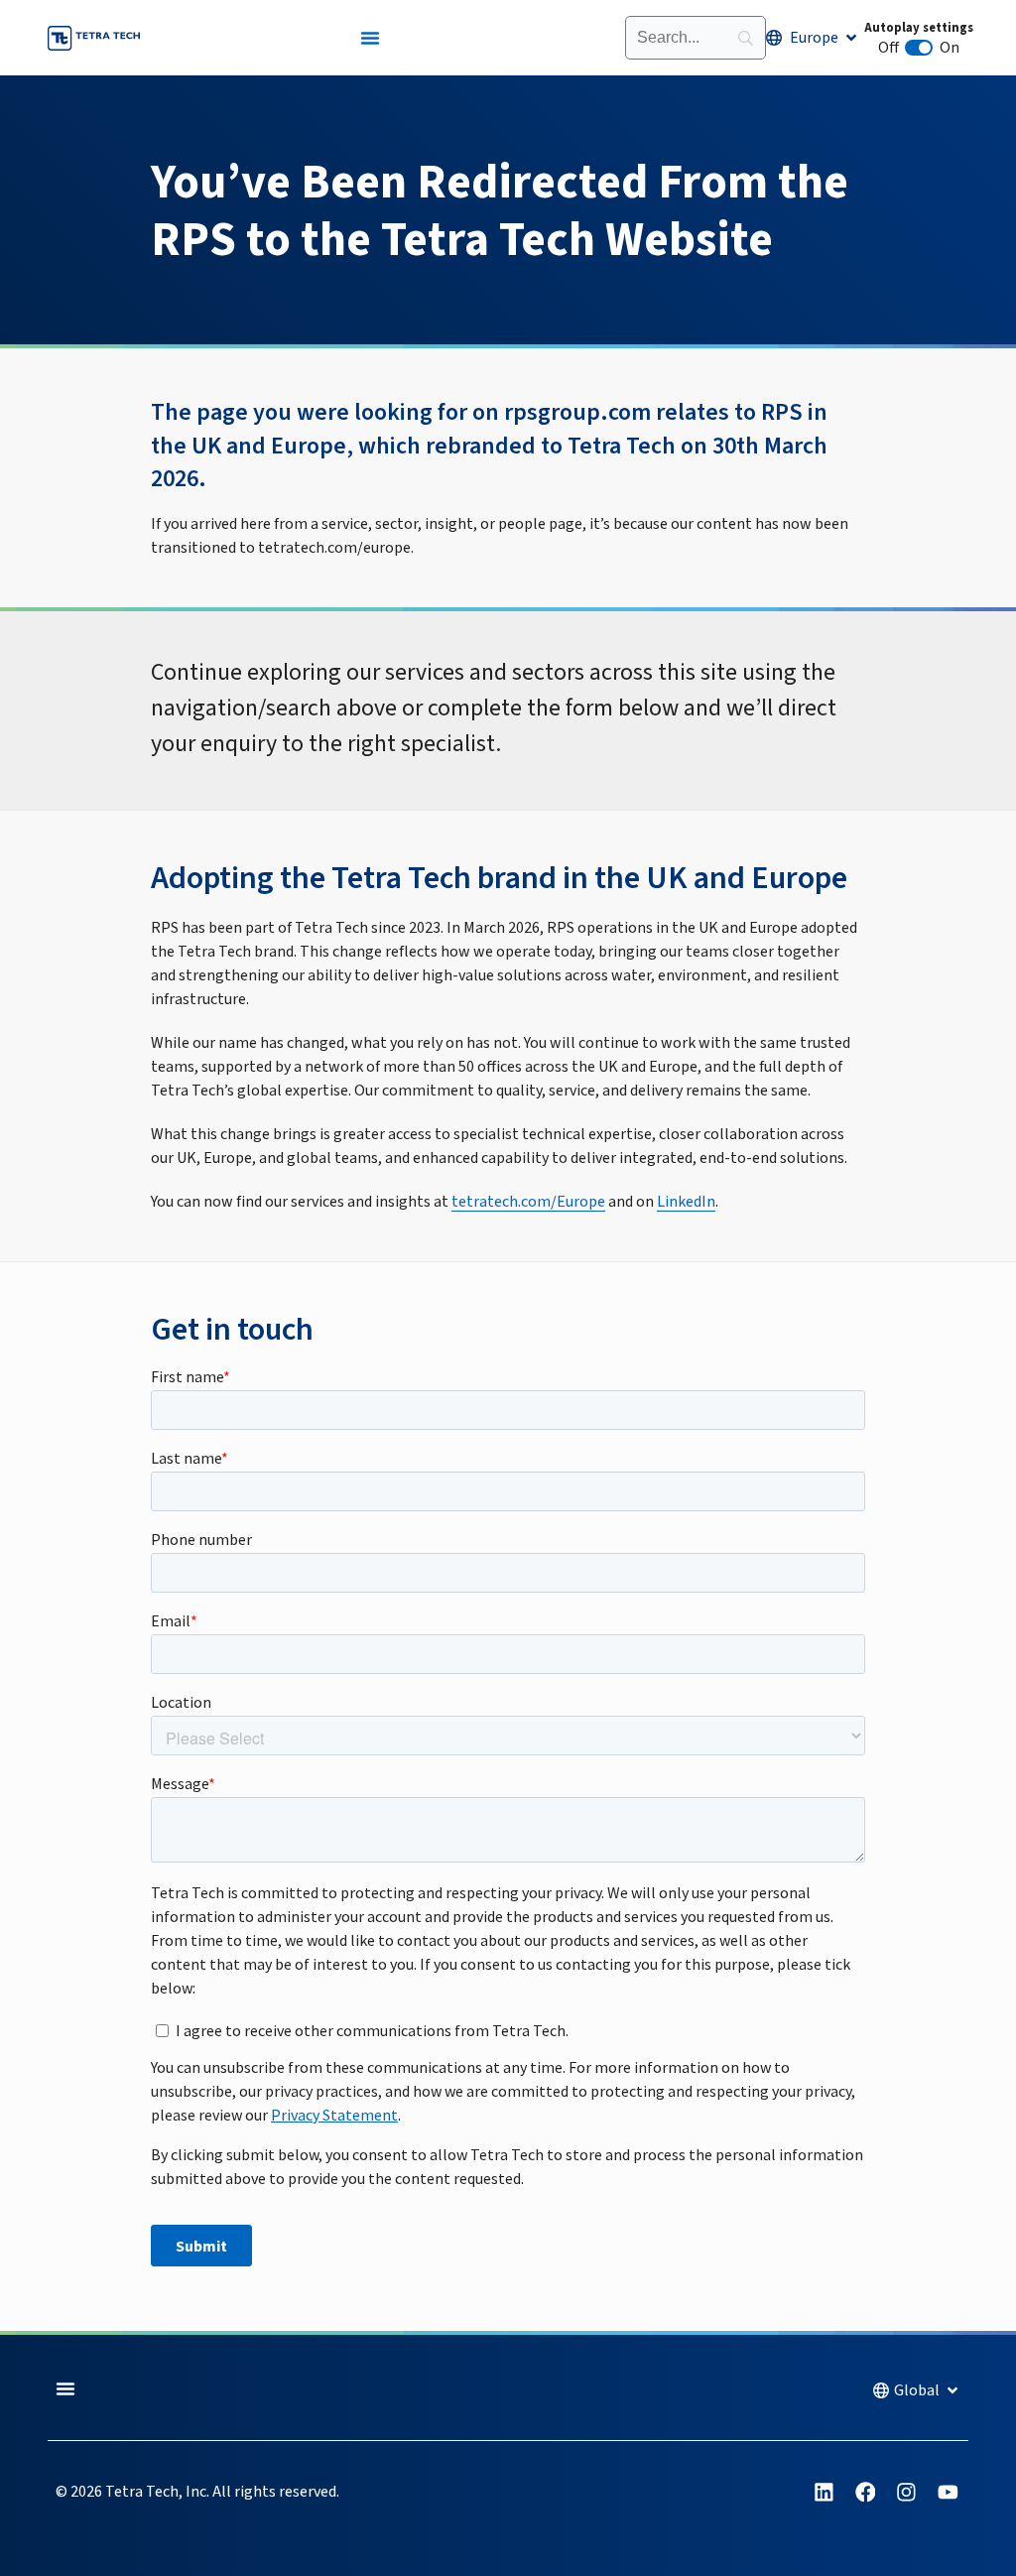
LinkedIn (686, 1202)
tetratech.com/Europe (528, 1202)
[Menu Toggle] (370, 38)
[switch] (919, 48)
